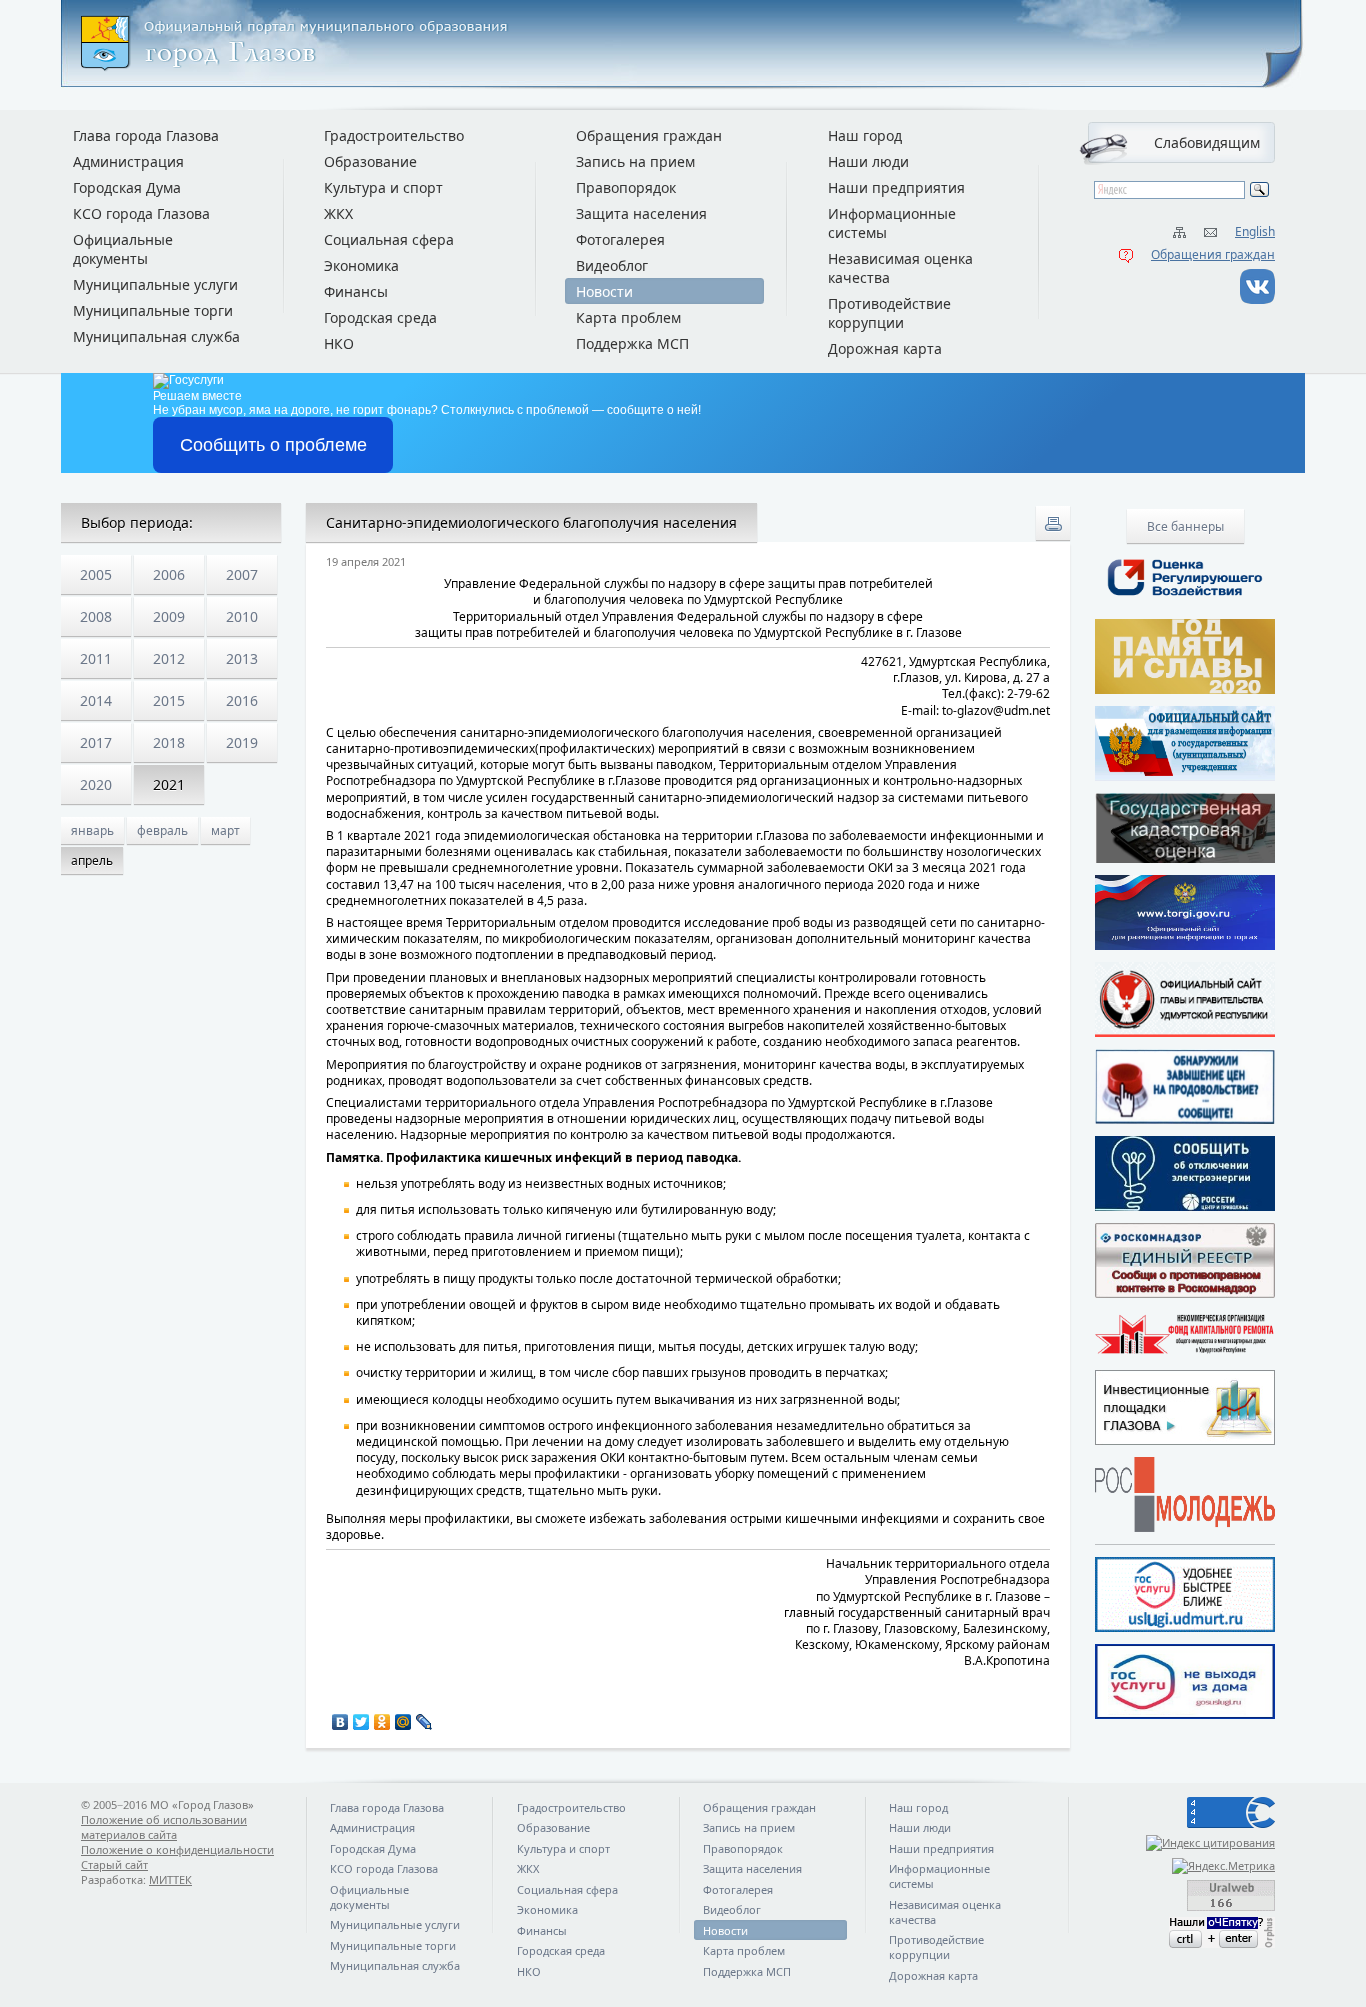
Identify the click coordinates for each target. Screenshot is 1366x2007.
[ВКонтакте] (340, 1722)
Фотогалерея (620, 239)
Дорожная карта (885, 348)
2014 (96, 700)
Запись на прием (635, 161)
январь (92, 830)
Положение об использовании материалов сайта (164, 1827)
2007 (242, 574)
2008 (96, 616)
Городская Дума (127, 187)
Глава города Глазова (146, 135)
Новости (604, 291)
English (1255, 231)
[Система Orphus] (1185, 1932)
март (225, 830)
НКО (339, 343)
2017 (96, 742)
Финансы (356, 291)
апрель (92, 860)
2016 (242, 700)
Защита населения (641, 213)
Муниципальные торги (153, 310)
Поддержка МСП (632, 343)
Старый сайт (114, 1864)
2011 (96, 658)
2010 (242, 616)
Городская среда (380, 317)
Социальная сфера (389, 239)
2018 (169, 742)
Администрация (128, 161)
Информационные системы (892, 223)
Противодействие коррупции (889, 313)
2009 (169, 616)
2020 (96, 784)
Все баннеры (1185, 526)
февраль (162, 830)
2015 (169, 700)
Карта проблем (628, 317)
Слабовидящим (1207, 142)
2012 (169, 658)
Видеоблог (612, 265)
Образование (370, 161)
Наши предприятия (896, 187)
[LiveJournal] (424, 1722)
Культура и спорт (383, 187)
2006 (169, 574)
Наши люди (868, 161)
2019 (242, 742)
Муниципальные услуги (155, 284)
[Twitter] (361, 1722)
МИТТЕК (170, 1879)
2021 (169, 784)
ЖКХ (338, 213)
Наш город (865, 135)
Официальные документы (123, 249)
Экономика (361, 265)
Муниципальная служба (156, 336)
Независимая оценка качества (900, 268)
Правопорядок (626, 187)
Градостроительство (394, 135)
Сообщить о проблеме (273, 445)
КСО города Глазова (141, 213)
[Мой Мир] (403, 1722)
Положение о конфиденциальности (177, 1849)
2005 (96, 574)
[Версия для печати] (1053, 523)
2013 (242, 658)
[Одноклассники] (382, 1722)
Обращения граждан (1213, 254)
